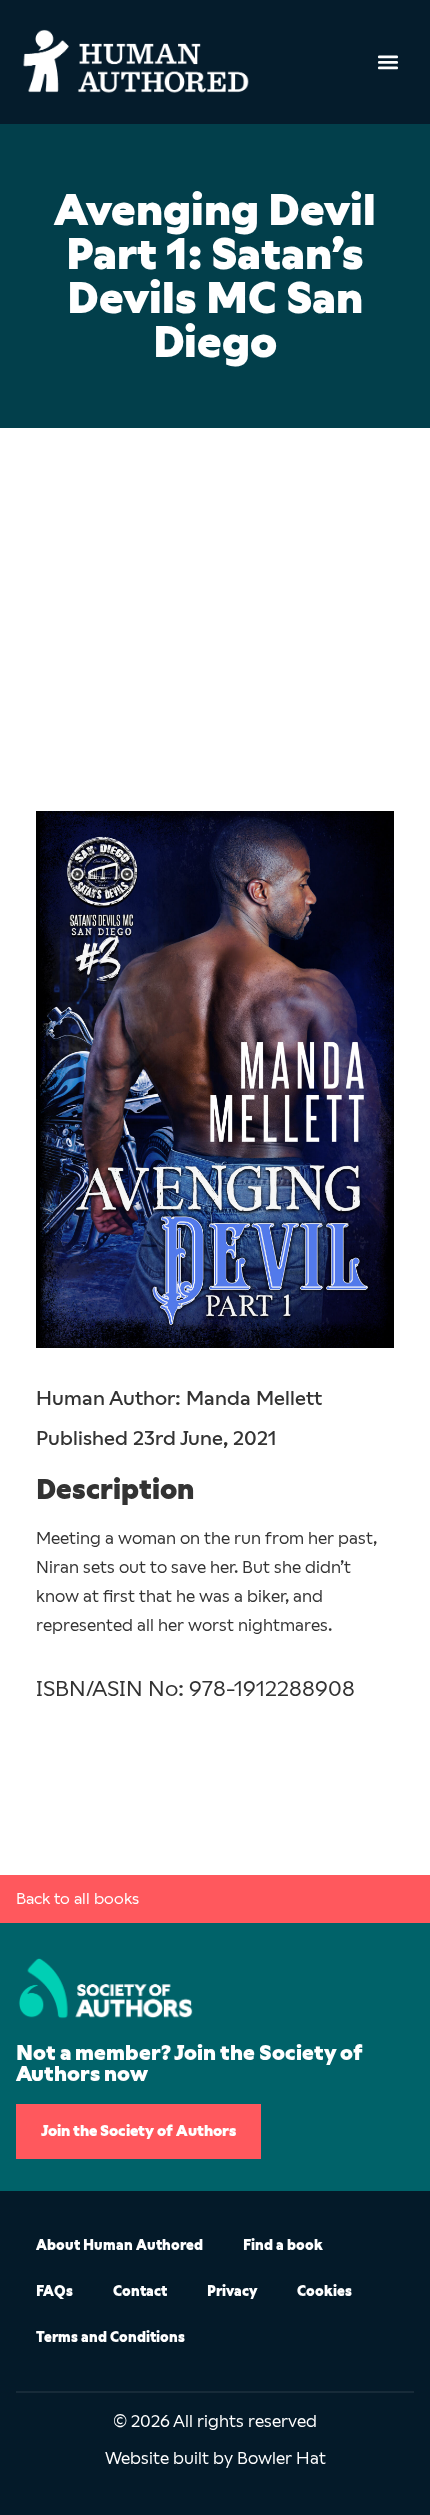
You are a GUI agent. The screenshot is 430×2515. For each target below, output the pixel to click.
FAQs (54, 2291)
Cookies (324, 2291)
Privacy (232, 2291)
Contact (140, 2291)
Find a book (283, 2245)
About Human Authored (119, 2245)
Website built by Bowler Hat (215, 2458)
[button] (387, 61)
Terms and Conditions (110, 2337)
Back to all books (77, 1898)
